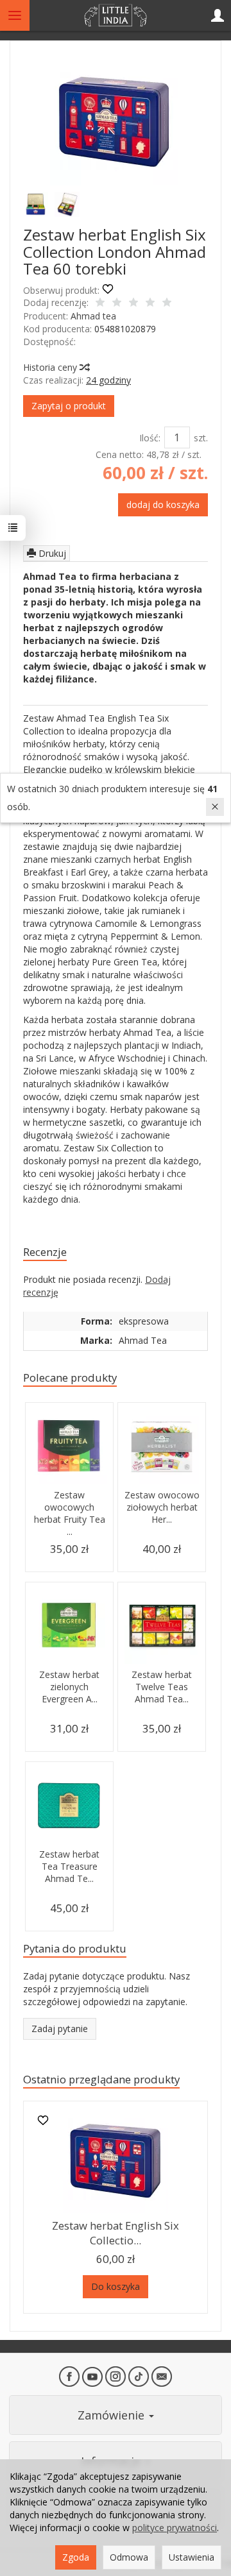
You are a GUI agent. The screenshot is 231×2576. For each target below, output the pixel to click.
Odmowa (129, 2557)
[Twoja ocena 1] (100, 303)
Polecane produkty (70, 1377)
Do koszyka (116, 2286)
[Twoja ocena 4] (150, 303)
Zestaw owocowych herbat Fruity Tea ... (70, 1513)
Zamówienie (113, 2415)
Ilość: (150, 438)
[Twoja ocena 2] (117, 303)
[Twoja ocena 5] (167, 303)
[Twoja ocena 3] (133, 303)
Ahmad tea (93, 316)
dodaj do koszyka (163, 504)
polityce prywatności (175, 2528)
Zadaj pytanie (60, 2029)
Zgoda (76, 2557)
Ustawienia (192, 2557)
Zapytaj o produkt (69, 406)
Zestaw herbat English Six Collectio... (116, 2233)
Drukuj (51, 553)
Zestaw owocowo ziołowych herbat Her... (162, 1507)
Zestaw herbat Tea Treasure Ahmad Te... (69, 1866)
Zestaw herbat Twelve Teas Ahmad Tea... (162, 1687)
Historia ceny (51, 367)
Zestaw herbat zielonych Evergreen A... (69, 1687)
